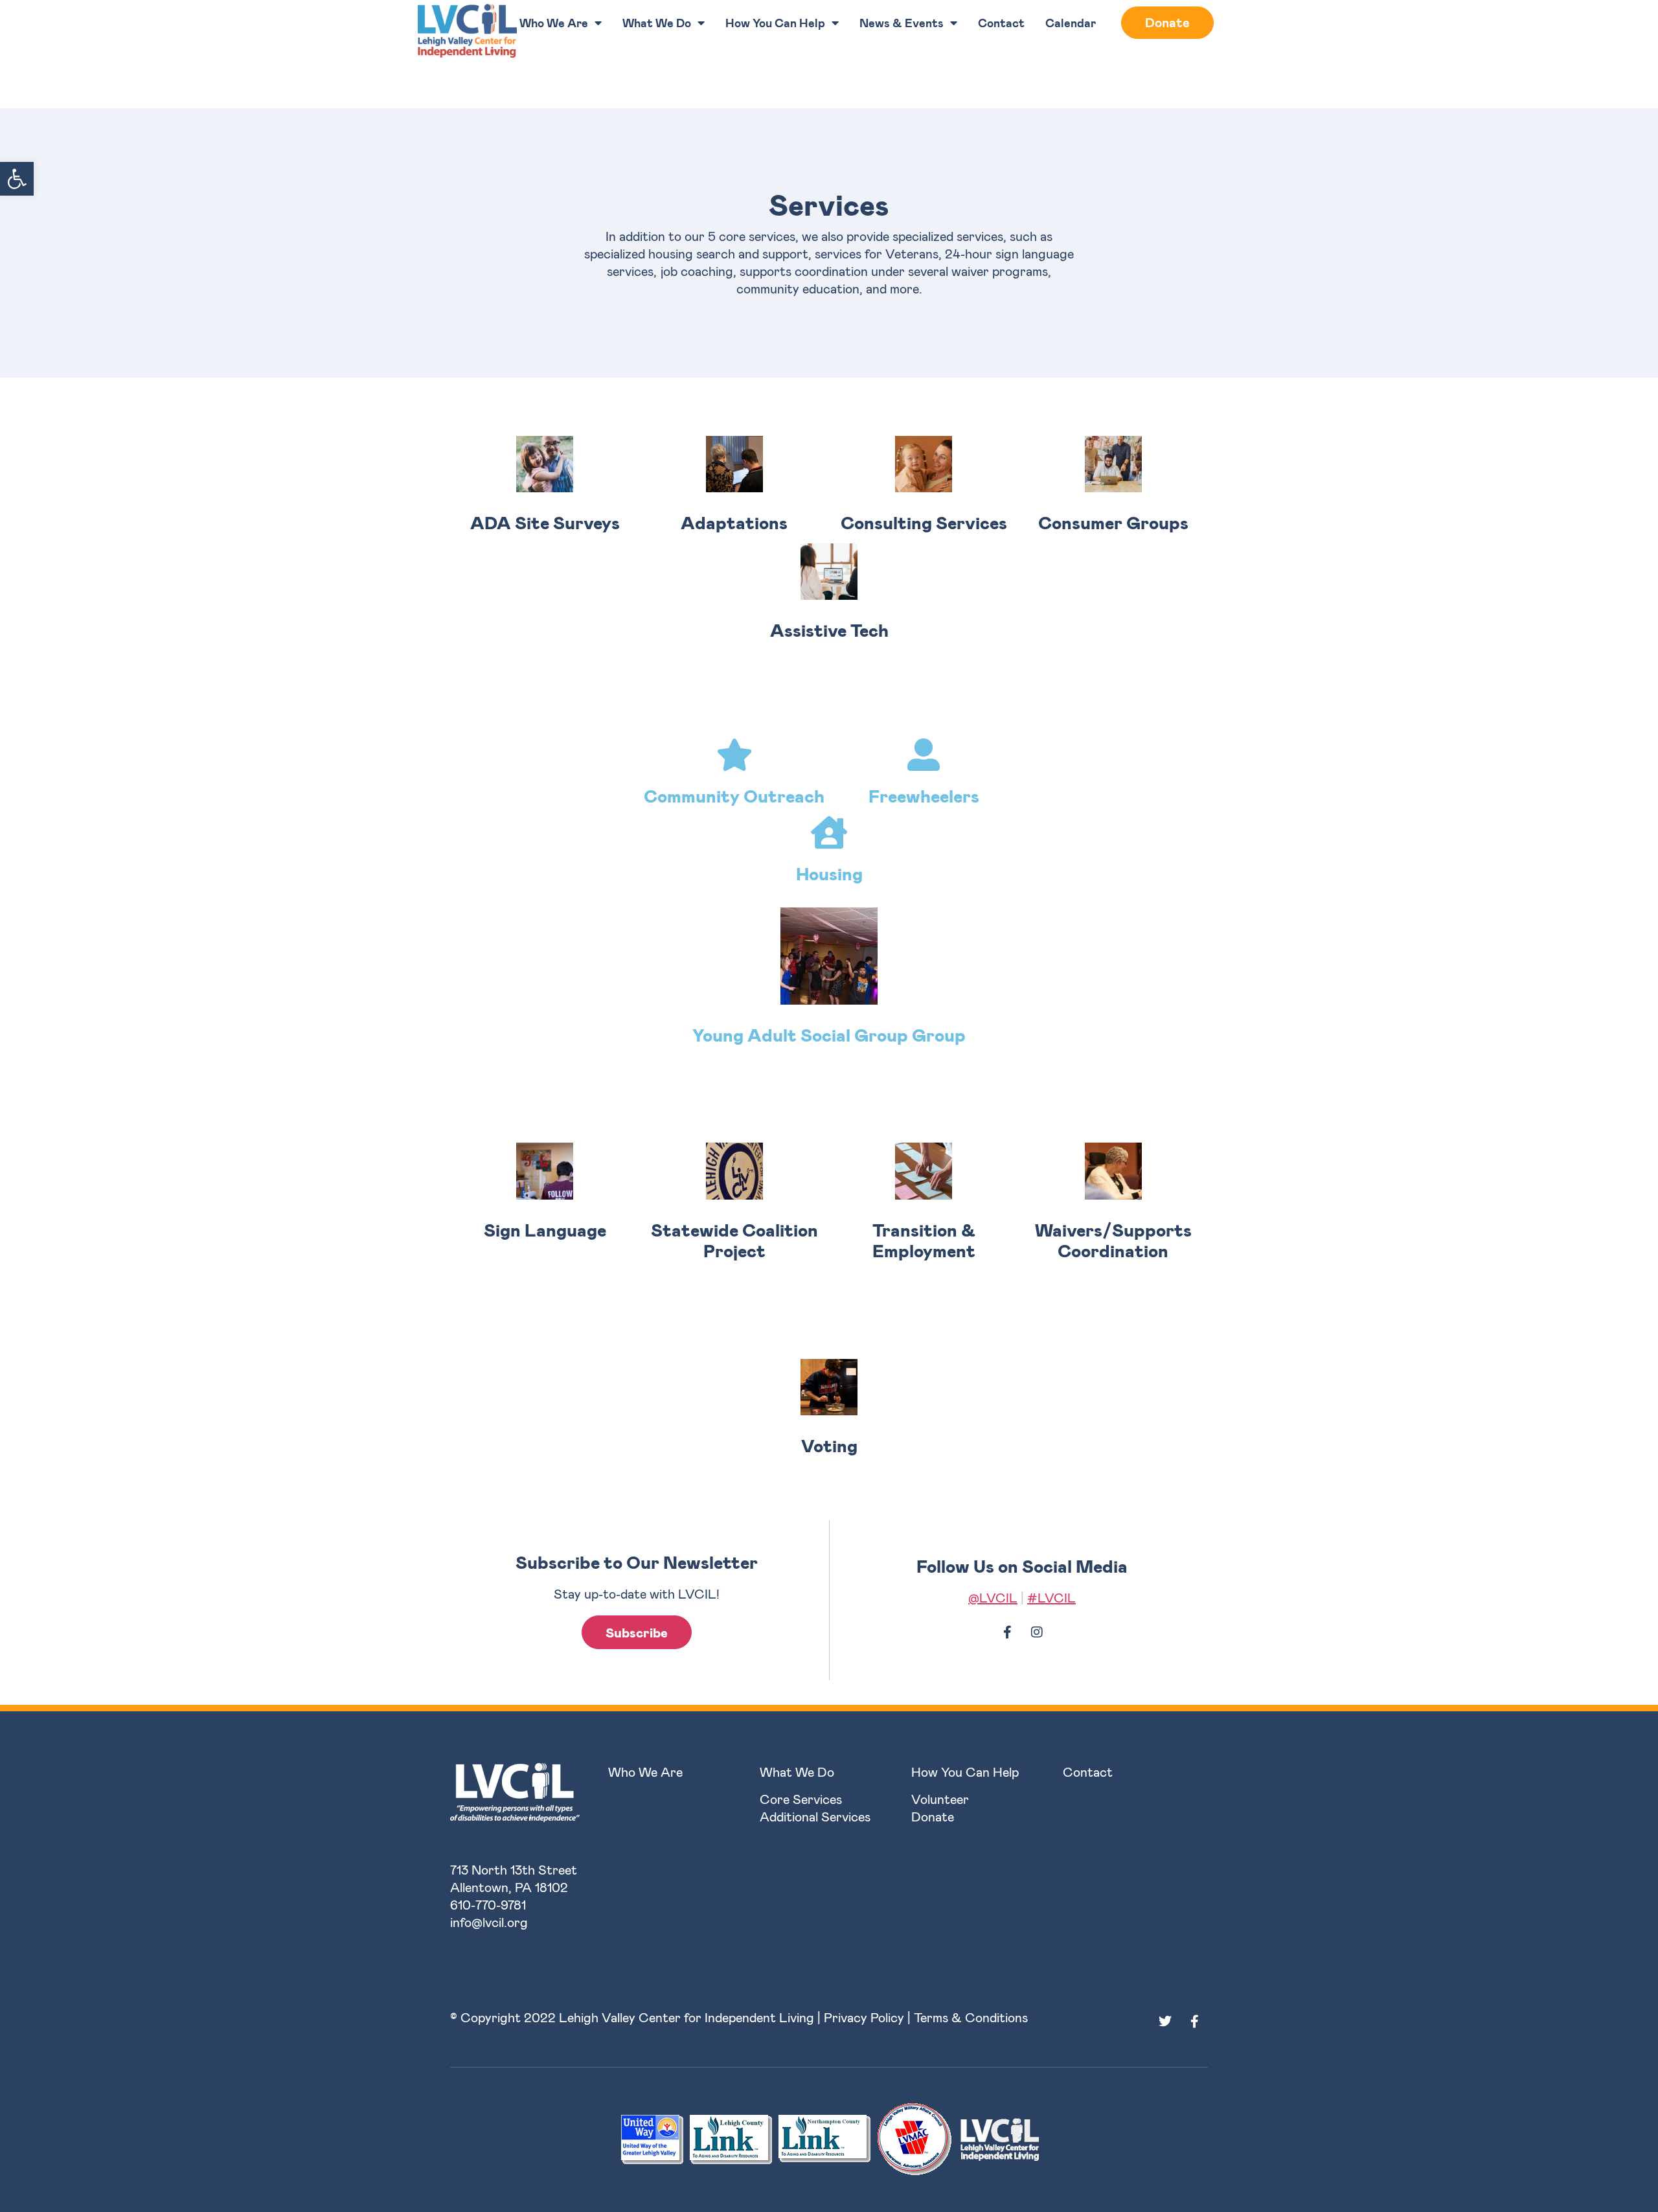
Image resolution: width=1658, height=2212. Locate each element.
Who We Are (554, 23)
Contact (1001, 23)
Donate (1167, 22)
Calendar (1071, 23)
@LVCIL (993, 1597)
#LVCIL (1051, 1597)
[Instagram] (1037, 1632)
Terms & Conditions (971, 2017)
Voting (829, 1445)
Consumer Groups (1113, 522)
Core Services (801, 1799)
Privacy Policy (864, 2017)
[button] (17, 179)
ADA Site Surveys (545, 522)
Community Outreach (734, 795)
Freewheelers (924, 795)
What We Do (657, 23)
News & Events (902, 23)
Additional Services (815, 1816)
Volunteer (940, 1799)
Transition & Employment (924, 1240)
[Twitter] (1165, 2022)
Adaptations (734, 522)
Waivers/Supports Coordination (1113, 1240)
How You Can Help (775, 23)
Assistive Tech (829, 630)
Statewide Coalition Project (734, 1240)
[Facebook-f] (1008, 1632)
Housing (829, 873)
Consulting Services (924, 522)
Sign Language (545, 1229)
